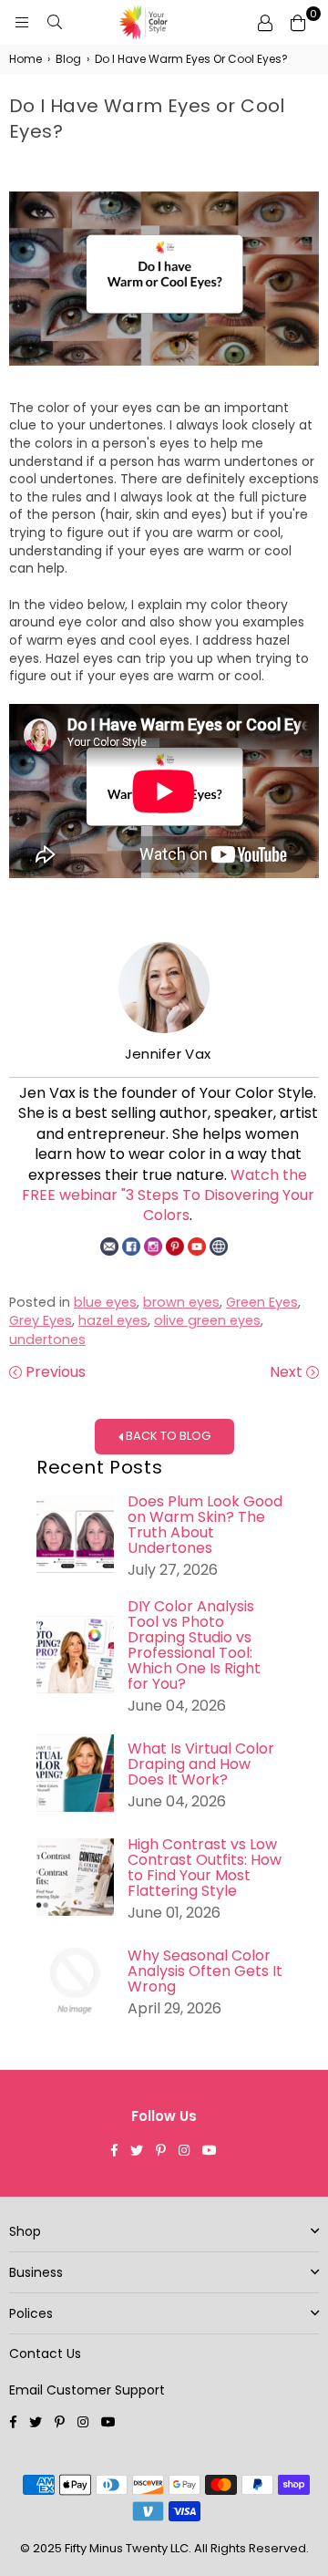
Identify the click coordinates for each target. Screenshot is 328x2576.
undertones (47, 1340)
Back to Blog (167, 1436)
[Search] (55, 23)
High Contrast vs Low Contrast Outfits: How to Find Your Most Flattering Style (205, 1867)
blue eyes (105, 1302)
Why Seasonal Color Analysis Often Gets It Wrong (205, 1971)
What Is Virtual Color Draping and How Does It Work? (201, 1764)
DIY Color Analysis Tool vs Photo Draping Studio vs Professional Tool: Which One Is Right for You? (194, 1645)
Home (26, 59)
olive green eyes (207, 1320)
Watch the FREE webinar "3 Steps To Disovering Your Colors (168, 1195)
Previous (54, 1372)
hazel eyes (113, 1320)
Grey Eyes (41, 1320)
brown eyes (181, 1302)
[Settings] (265, 23)
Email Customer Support (87, 2390)
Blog (68, 59)
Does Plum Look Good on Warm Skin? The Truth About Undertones (205, 1525)
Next (288, 1372)
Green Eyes (262, 1302)
